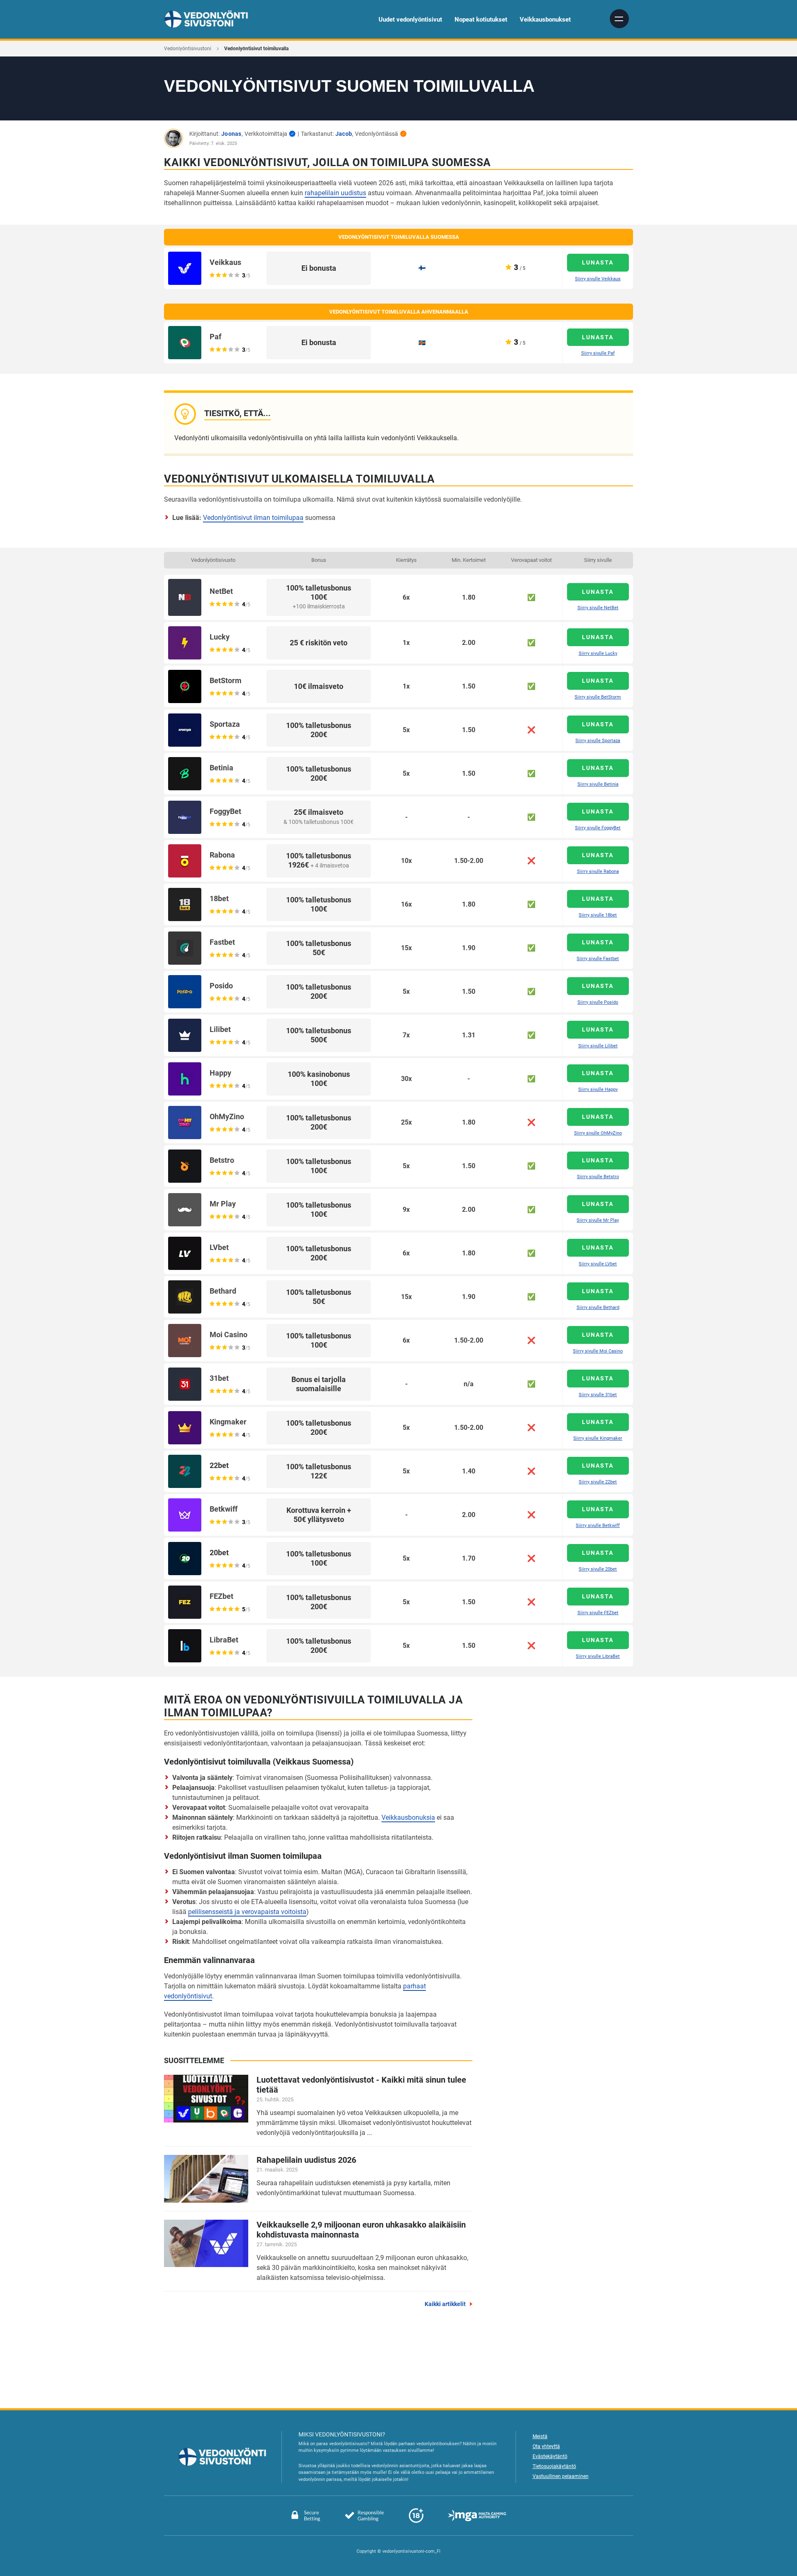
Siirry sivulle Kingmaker (598, 1438)
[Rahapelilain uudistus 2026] (206, 2179)
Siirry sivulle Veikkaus (598, 279)
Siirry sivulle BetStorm (598, 697)
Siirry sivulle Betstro (598, 1177)
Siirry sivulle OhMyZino (598, 1133)
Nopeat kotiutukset (481, 20)
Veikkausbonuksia (408, 1817)
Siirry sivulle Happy (598, 1089)
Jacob (344, 134)
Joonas (231, 134)
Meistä (540, 2436)
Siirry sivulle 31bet (598, 1395)
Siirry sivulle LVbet (598, 1264)
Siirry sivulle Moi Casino (598, 1351)
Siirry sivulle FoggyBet (598, 828)
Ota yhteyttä (546, 2446)
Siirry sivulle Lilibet (598, 1046)
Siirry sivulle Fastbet (598, 959)
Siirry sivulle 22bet (598, 1482)
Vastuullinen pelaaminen (561, 2476)
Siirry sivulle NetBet (598, 608)
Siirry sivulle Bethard (598, 1308)
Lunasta (598, 262)
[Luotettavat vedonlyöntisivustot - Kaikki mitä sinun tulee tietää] (206, 2099)
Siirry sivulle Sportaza (598, 741)
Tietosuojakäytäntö (554, 2466)
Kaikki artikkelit (445, 2304)
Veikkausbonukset (545, 20)
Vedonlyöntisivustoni (188, 49)
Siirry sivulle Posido (598, 1002)
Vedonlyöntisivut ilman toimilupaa (253, 518)
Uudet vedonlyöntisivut (410, 20)
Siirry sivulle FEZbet (598, 1613)
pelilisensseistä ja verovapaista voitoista (247, 1912)
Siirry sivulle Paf (598, 353)
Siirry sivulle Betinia (598, 784)
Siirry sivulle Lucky (598, 653)
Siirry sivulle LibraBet (598, 1656)
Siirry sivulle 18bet (598, 915)
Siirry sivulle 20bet (598, 1569)
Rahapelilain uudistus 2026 (306, 2160)
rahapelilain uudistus (335, 193)
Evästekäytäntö (550, 2456)
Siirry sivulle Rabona (598, 871)
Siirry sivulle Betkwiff (598, 1526)
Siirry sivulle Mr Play (598, 1220)
